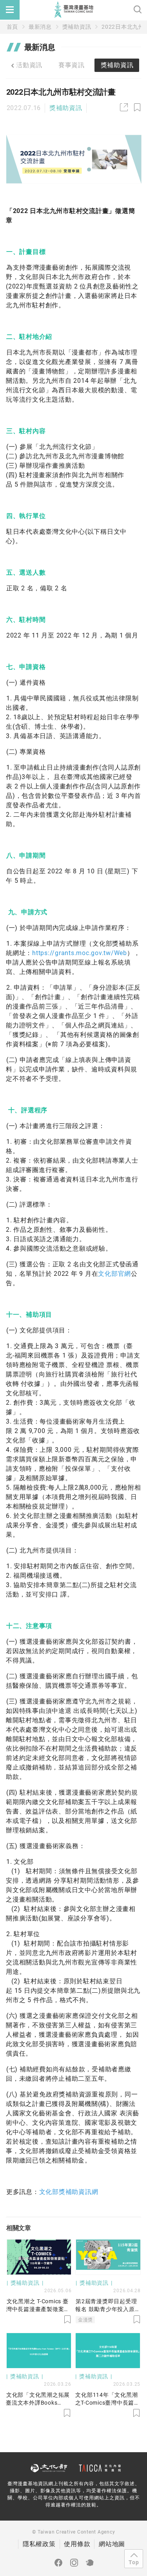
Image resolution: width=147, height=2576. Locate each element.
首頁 (13, 27)
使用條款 (77, 2544)
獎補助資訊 (77, 27)
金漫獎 (85, 2320)
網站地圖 (112, 2544)
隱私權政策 (39, 2544)
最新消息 (40, 27)
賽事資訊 (72, 65)
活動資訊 (29, 65)
